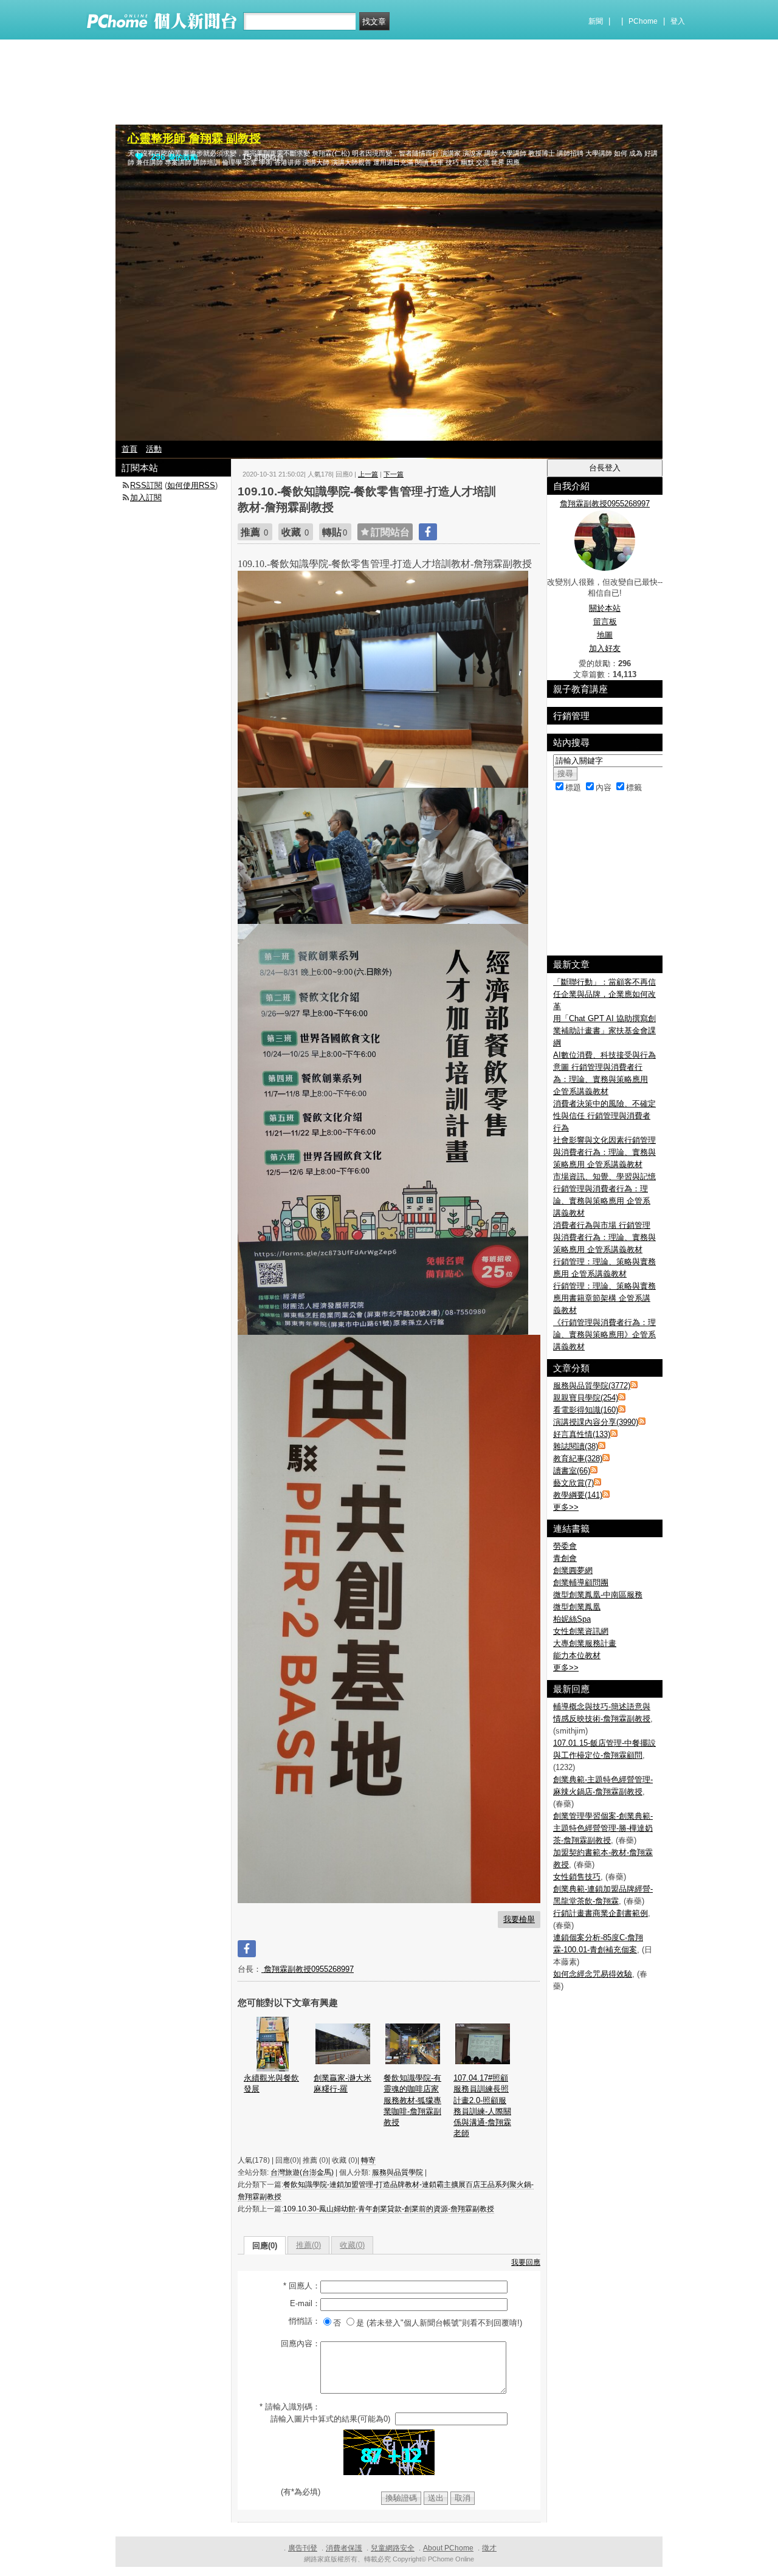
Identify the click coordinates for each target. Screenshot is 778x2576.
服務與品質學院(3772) (592, 1386)
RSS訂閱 (146, 485)
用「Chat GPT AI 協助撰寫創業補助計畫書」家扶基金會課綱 (604, 1031)
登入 (678, 21)
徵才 (489, 2548)
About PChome (448, 2548)
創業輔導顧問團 (581, 1582)
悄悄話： (305, 2321)
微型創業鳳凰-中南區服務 (598, 1595)
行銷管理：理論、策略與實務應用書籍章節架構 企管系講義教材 (604, 1298)
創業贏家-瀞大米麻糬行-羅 (343, 2083)
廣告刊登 (303, 2548)
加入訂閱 (146, 498)
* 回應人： (302, 2286)
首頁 (129, 449)
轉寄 (368, 2160)
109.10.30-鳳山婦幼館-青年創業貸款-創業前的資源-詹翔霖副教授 (389, 2209)
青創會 (565, 1558)
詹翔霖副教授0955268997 (308, 1969)
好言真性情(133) (582, 1434)
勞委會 (565, 1546)
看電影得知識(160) (586, 1410)
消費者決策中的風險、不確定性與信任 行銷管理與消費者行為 (604, 1116)
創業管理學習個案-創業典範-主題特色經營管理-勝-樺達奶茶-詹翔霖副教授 (603, 1828)
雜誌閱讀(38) (576, 1446)
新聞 (596, 21)
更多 (566, 1507)
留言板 (605, 622)
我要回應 (526, 2262)
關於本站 (605, 608)
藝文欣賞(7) (573, 1483)
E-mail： (305, 2303)
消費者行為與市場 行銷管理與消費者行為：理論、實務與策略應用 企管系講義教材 (604, 1237)
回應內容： (301, 2344)
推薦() (308, 2245)
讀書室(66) (572, 1471)
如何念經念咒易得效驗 (593, 1974)
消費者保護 (344, 2548)
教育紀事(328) (578, 1458)
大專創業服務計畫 (585, 1643)
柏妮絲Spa (572, 1619)
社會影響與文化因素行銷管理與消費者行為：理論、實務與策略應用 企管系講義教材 (604, 1152)
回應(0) (265, 2246)
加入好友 (605, 648)
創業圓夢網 (573, 1570)
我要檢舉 (519, 1919)
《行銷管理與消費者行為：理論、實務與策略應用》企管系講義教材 (604, 1334)
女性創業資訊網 (581, 1631)
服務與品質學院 (398, 2172)
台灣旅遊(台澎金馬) (302, 2172)
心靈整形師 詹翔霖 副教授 (194, 138)
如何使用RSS (191, 485)
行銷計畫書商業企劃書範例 (601, 1913)
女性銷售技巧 (577, 1877)
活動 (154, 449)
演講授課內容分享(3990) (596, 1422)
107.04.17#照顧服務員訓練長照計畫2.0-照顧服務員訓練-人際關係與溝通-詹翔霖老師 (482, 2106)
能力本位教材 (577, 1655)
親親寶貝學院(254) (586, 1398)
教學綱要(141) (578, 1495)
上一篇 (368, 474)
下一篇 (394, 474)
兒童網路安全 (393, 2548)
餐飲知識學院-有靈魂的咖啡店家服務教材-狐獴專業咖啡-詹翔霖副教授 (412, 2100)
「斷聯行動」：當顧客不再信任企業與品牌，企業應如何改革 (604, 994)
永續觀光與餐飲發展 (271, 2083)
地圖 (605, 635)
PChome (643, 21)
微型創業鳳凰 (577, 1607)
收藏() (352, 2245)
